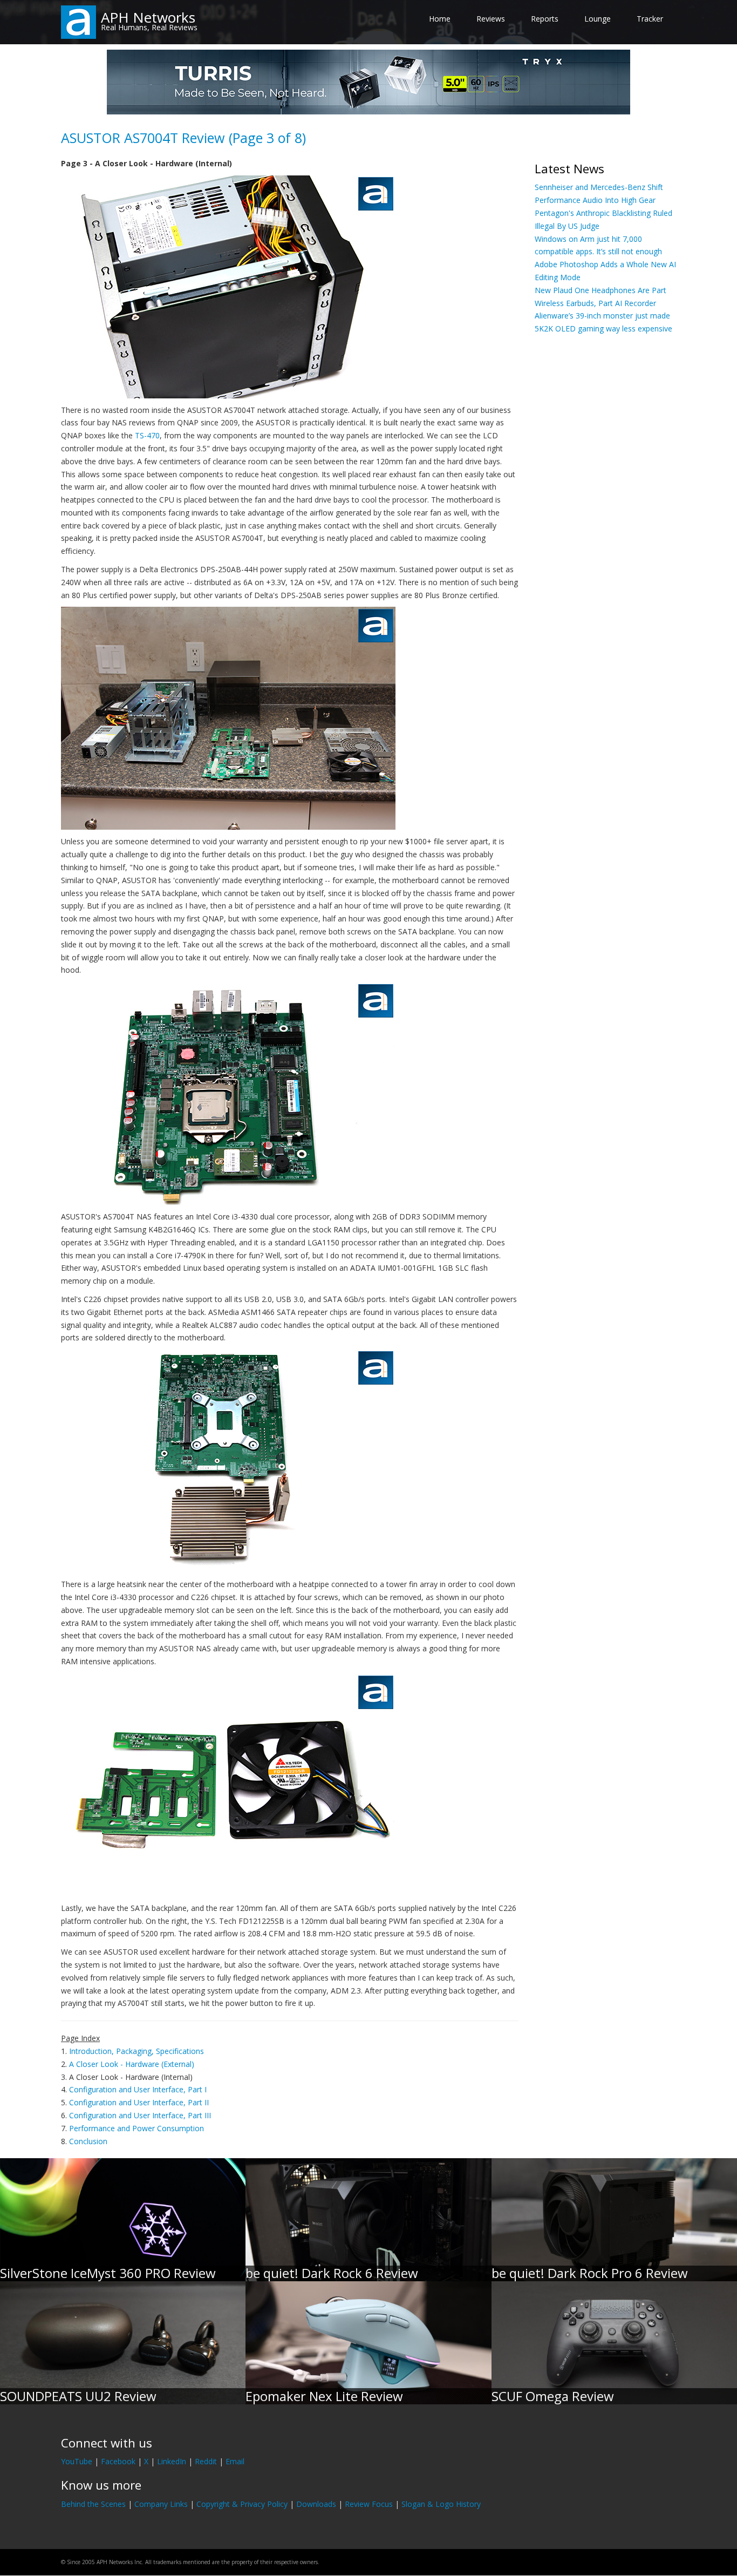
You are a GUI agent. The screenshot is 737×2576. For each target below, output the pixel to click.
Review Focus (369, 2504)
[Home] (79, 21)
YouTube (77, 2461)
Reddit (206, 2461)
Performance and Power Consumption (137, 2128)
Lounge (598, 19)
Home (440, 19)
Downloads (316, 2504)
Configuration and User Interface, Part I (138, 2089)
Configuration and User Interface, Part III (140, 2115)
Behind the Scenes (93, 2504)
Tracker (650, 19)
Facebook (118, 2461)
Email (235, 2461)
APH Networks (148, 17)
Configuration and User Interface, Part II (139, 2102)
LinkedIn (172, 2461)
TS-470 (147, 435)
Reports (545, 19)
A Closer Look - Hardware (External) (132, 2064)
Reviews (491, 19)
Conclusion (88, 2141)
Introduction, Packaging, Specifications (137, 2051)
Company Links (161, 2504)
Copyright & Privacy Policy (242, 2504)
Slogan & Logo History (441, 2504)
